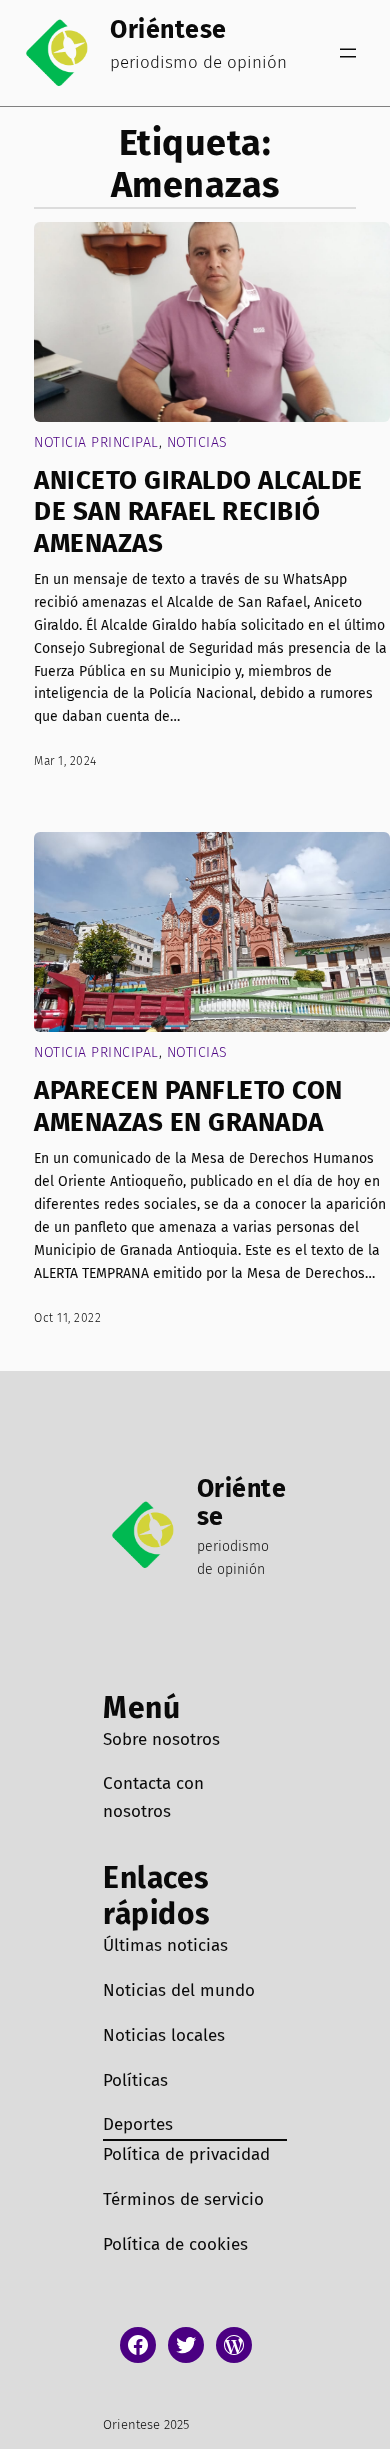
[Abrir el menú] (348, 53)
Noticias (197, 442)
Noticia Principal (96, 442)
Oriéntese (168, 30)
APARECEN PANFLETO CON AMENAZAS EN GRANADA (188, 1106)
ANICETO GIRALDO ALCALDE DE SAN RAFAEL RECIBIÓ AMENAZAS (198, 512)
